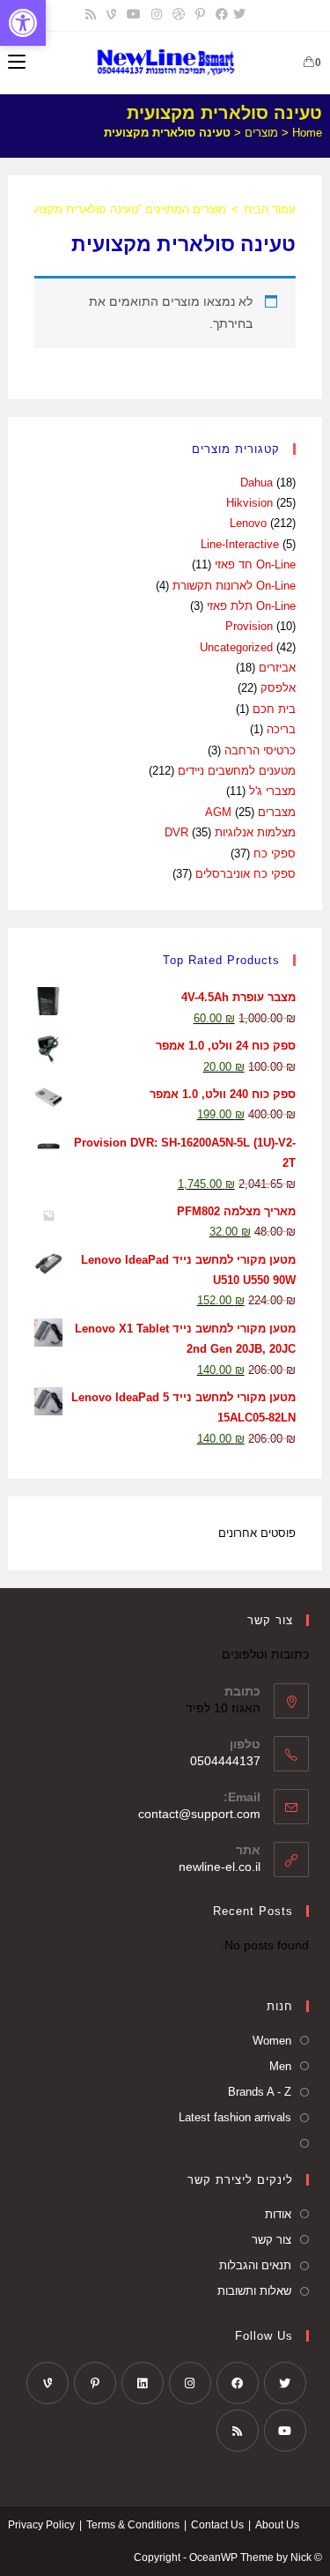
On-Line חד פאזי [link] (255, 564)
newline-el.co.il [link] (220, 1867)
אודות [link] (278, 2214)
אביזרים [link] (277, 668)
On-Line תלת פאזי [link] (251, 606)
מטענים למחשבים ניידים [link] (237, 771)
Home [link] (307, 133)
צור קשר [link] (271, 2240)
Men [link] (280, 2066)
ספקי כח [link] (275, 854)
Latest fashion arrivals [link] (235, 2117)
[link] (23, 23)
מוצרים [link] (261, 133)
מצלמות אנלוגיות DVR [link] (230, 832)
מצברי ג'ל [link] (272, 791)
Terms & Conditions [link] (133, 2525)
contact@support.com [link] (199, 1814)
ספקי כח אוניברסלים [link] (246, 874)
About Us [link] (277, 2525)
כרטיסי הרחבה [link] (260, 750)
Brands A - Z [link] (260, 2092)
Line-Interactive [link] (240, 544)
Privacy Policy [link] (41, 2525)
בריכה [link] (281, 729)
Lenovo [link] (248, 523)
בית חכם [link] (274, 709)
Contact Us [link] (217, 2525)
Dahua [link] (257, 483)
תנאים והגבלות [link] (255, 2265)
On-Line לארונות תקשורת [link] (234, 586)
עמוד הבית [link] (270, 209)
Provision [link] (249, 626)
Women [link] (272, 2041)
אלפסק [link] (278, 688)
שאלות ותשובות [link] (254, 2291)
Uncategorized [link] (236, 647)
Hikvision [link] (249, 503)
